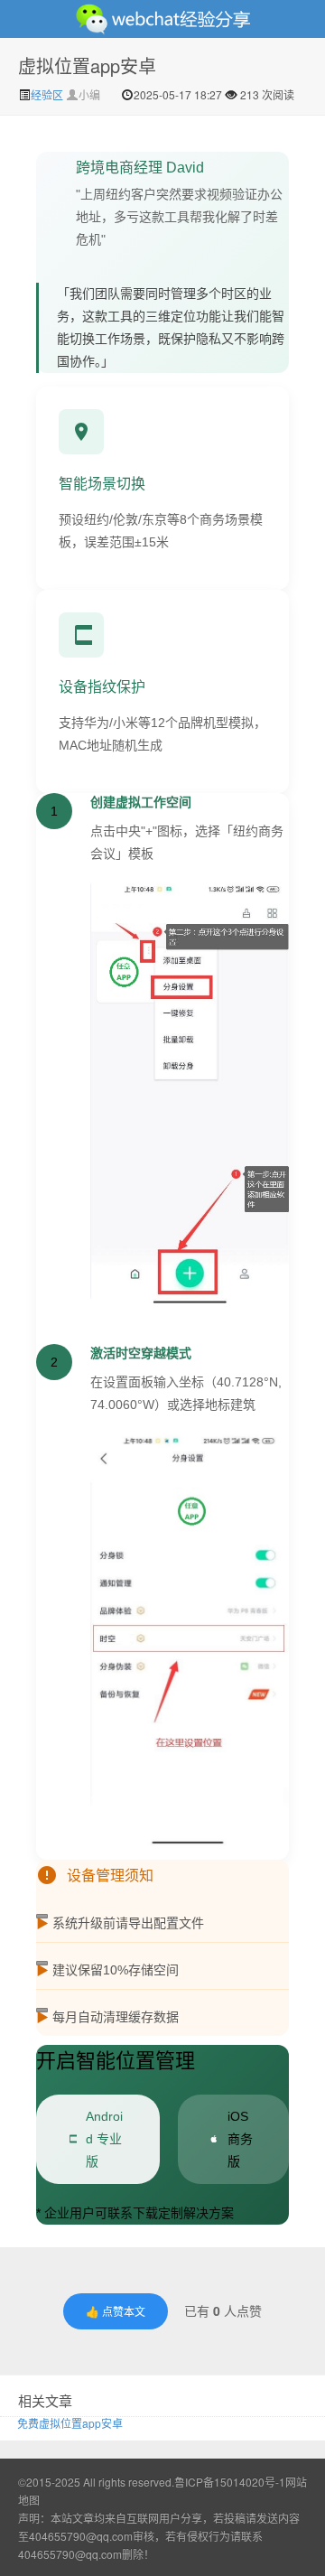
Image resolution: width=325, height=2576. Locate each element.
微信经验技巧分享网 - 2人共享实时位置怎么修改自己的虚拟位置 (162, 19)
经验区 (48, 94)
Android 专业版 (104, 2139)
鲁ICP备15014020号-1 (230, 2482)
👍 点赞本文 (116, 2311)
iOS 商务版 (240, 2139)
